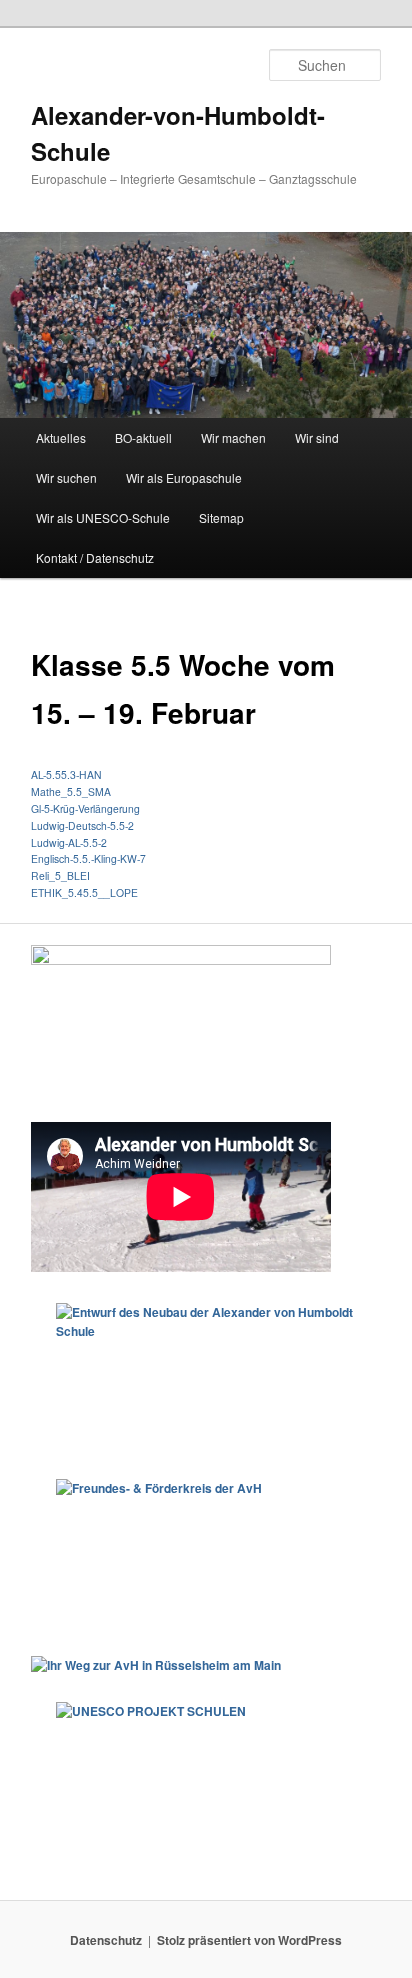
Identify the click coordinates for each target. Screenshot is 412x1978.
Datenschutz (106, 1940)
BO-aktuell (143, 437)
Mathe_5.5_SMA (71, 791)
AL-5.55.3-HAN (66, 774)
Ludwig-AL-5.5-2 (69, 842)
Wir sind (317, 437)
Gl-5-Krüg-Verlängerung (85, 808)
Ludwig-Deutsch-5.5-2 (82, 825)
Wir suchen (66, 477)
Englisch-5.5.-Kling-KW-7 (88, 858)
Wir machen (233, 437)
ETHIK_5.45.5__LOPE (84, 892)
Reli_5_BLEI (60, 875)
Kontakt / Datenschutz (95, 557)
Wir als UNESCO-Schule (103, 517)
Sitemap (221, 517)
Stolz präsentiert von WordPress (249, 1940)
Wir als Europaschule (184, 477)
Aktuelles (61, 437)
